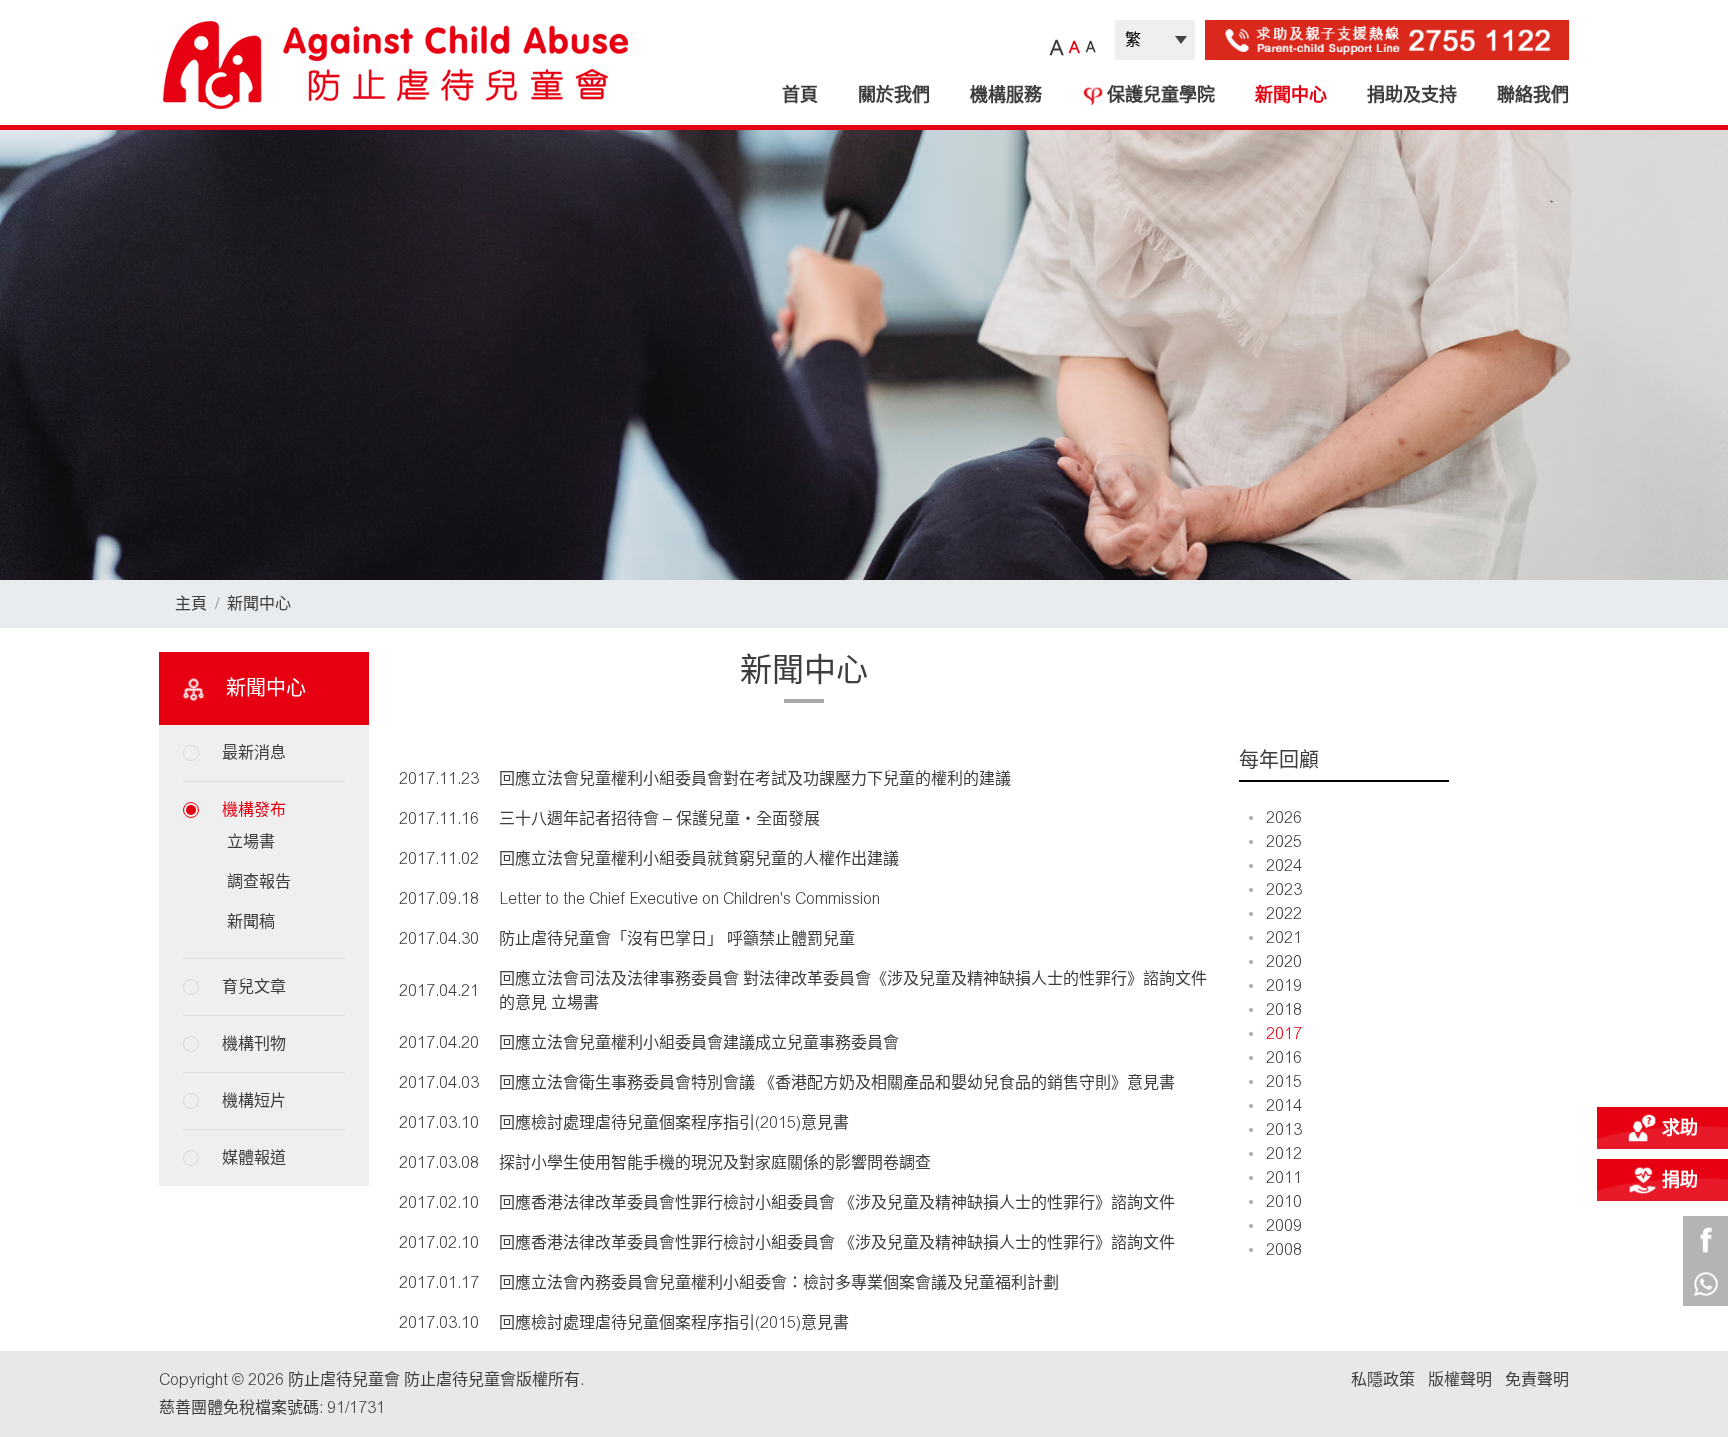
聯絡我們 (1533, 95)
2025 (1284, 841)
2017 (1284, 1033)
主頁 (191, 603)
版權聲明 (1460, 1379)
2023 (1284, 889)
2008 (1284, 1249)
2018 (1284, 1009)
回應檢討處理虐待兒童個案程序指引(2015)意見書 (674, 1122)
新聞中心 (1291, 95)
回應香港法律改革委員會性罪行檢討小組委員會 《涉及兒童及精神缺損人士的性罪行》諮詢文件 (837, 1202)
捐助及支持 (1412, 95)
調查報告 (259, 881)
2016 (1284, 1057)
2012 (1284, 1153)
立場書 (251, 841)
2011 (1284, 1177)
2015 (1284, 1081)
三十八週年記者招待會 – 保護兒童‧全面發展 (659, 818)
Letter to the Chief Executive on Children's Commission (689, 898)
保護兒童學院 (1161, 95)
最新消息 (254, 752)
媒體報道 (254, 1157)
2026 (1284, 817)
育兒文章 (254, 986)
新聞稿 (251, 921)
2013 (1284, 1129)
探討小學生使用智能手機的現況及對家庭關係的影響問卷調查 (715, 1162)
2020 (1284, 961)
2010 (1284, 1201)
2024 (1284, 865)
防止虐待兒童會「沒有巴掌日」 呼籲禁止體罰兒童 (677, 938)
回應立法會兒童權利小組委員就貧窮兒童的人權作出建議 (699, 858)
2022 (1284, 913)
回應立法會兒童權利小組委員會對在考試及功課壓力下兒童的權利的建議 (755, 778)
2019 (1284, 985)
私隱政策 (1383, 1379)
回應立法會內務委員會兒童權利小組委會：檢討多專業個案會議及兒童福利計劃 (779, 1282)
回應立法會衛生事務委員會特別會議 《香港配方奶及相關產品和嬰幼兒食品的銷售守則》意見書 (837, 1082)
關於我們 (894, 95)
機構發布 (254, 809)
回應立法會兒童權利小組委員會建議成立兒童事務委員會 (699, 1042)
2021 (1284, 937)
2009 (1284, 1225)
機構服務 (1006, 95)
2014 (1284, 1105)
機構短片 (254, 1100)
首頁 (800, 95)
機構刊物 (254, 1043)
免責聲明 (1537, 1379)
